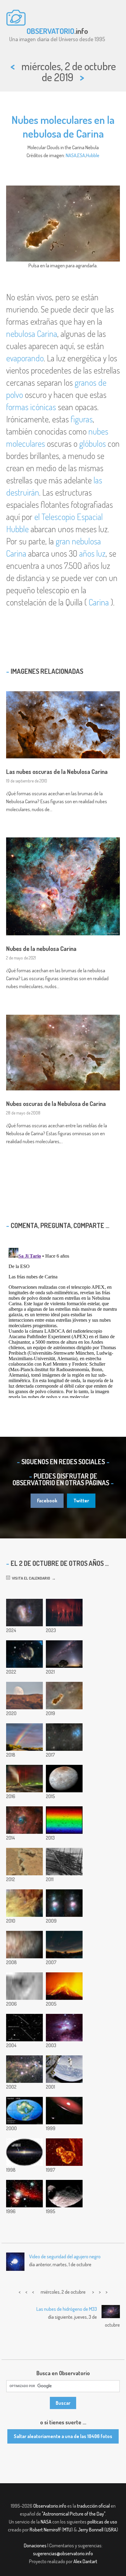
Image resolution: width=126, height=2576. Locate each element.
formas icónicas (31, 407)
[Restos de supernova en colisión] (64, 2152)
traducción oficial (93, 2506)
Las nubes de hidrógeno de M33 (67, 2309)
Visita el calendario (30, 1578)
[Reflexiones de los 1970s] (64, 2028)
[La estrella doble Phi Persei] (64, 2111)
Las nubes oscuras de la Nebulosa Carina (57, 771)
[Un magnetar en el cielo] (24, 2152)
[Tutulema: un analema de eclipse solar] (64, 1945)
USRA (111, 2530)
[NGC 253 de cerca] (24, 1945)
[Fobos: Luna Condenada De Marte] (64, 2194)
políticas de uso (102, 2522)
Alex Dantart (85, 2561)
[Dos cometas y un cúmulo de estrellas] (64, 1737)
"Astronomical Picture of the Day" (74, 2514)
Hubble (93, 155)
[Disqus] (63, 1322)
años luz (92, 553)
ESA (81, 155)
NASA (71, 155)
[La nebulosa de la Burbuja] (24, 1820)
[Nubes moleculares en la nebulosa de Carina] (64, 1696)
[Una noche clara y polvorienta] (64, 1654)
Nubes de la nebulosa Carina (41, 948)
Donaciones (35, 2545)
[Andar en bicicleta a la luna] (24, 1696)
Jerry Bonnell (91, 2530)
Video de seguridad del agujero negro (65, 2256)
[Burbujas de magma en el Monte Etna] (64, 1986)
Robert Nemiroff (45, 2530)
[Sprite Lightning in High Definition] (64, 1613)
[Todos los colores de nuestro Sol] (64, 1820)
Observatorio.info (50, 2506)
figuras (82, 419)
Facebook (47, 1501)
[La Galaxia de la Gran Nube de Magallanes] (24, 1613)
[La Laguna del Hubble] (24, 1903)
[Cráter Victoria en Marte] (24, 1986)
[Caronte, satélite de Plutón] (64, 1779)
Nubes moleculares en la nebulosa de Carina (63, 126)
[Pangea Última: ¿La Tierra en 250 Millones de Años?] (24, 2111)
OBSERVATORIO (50, 31)
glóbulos (93, 443)
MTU (67, 2530)
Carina (99, 602)
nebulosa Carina (32, 334)
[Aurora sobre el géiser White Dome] (24, 1779)
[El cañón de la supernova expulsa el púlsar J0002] (24, 1654)
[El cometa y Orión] (64, 1903)
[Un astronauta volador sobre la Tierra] (64, 2069)
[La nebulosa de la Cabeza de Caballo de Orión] (24, 2194)
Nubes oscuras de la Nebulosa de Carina (56, 1104)
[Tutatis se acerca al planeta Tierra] (24, 2028)
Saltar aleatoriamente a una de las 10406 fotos (63, 2436)
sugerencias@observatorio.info (63, 2553)
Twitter (81, 1501)
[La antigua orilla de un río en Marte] (24, 1862)
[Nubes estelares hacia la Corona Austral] (24, 2069)
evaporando (25, 358)
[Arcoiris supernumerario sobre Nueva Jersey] (24, 1737)
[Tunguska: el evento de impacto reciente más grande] (64, 1862)
